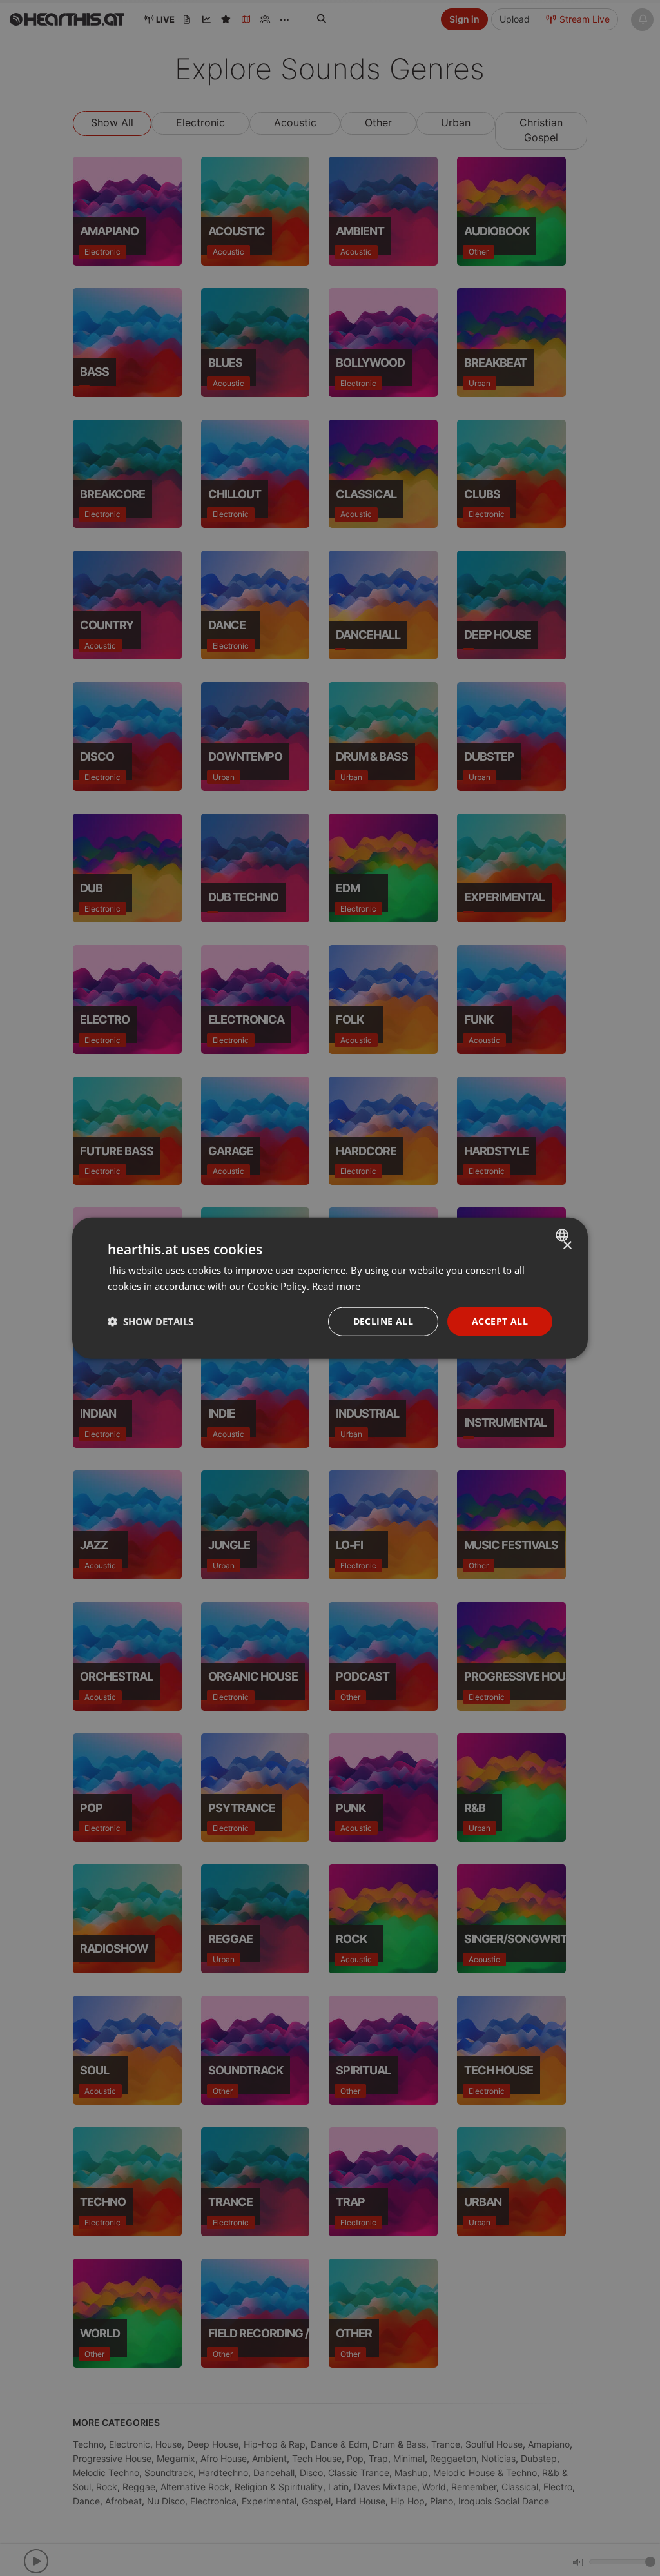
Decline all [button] (383, 1321)
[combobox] (564, 1235)
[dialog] (330, 1288)
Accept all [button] (500, 1321)
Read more (336, 1286)
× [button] (567, 1246)
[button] (150, 1322)
